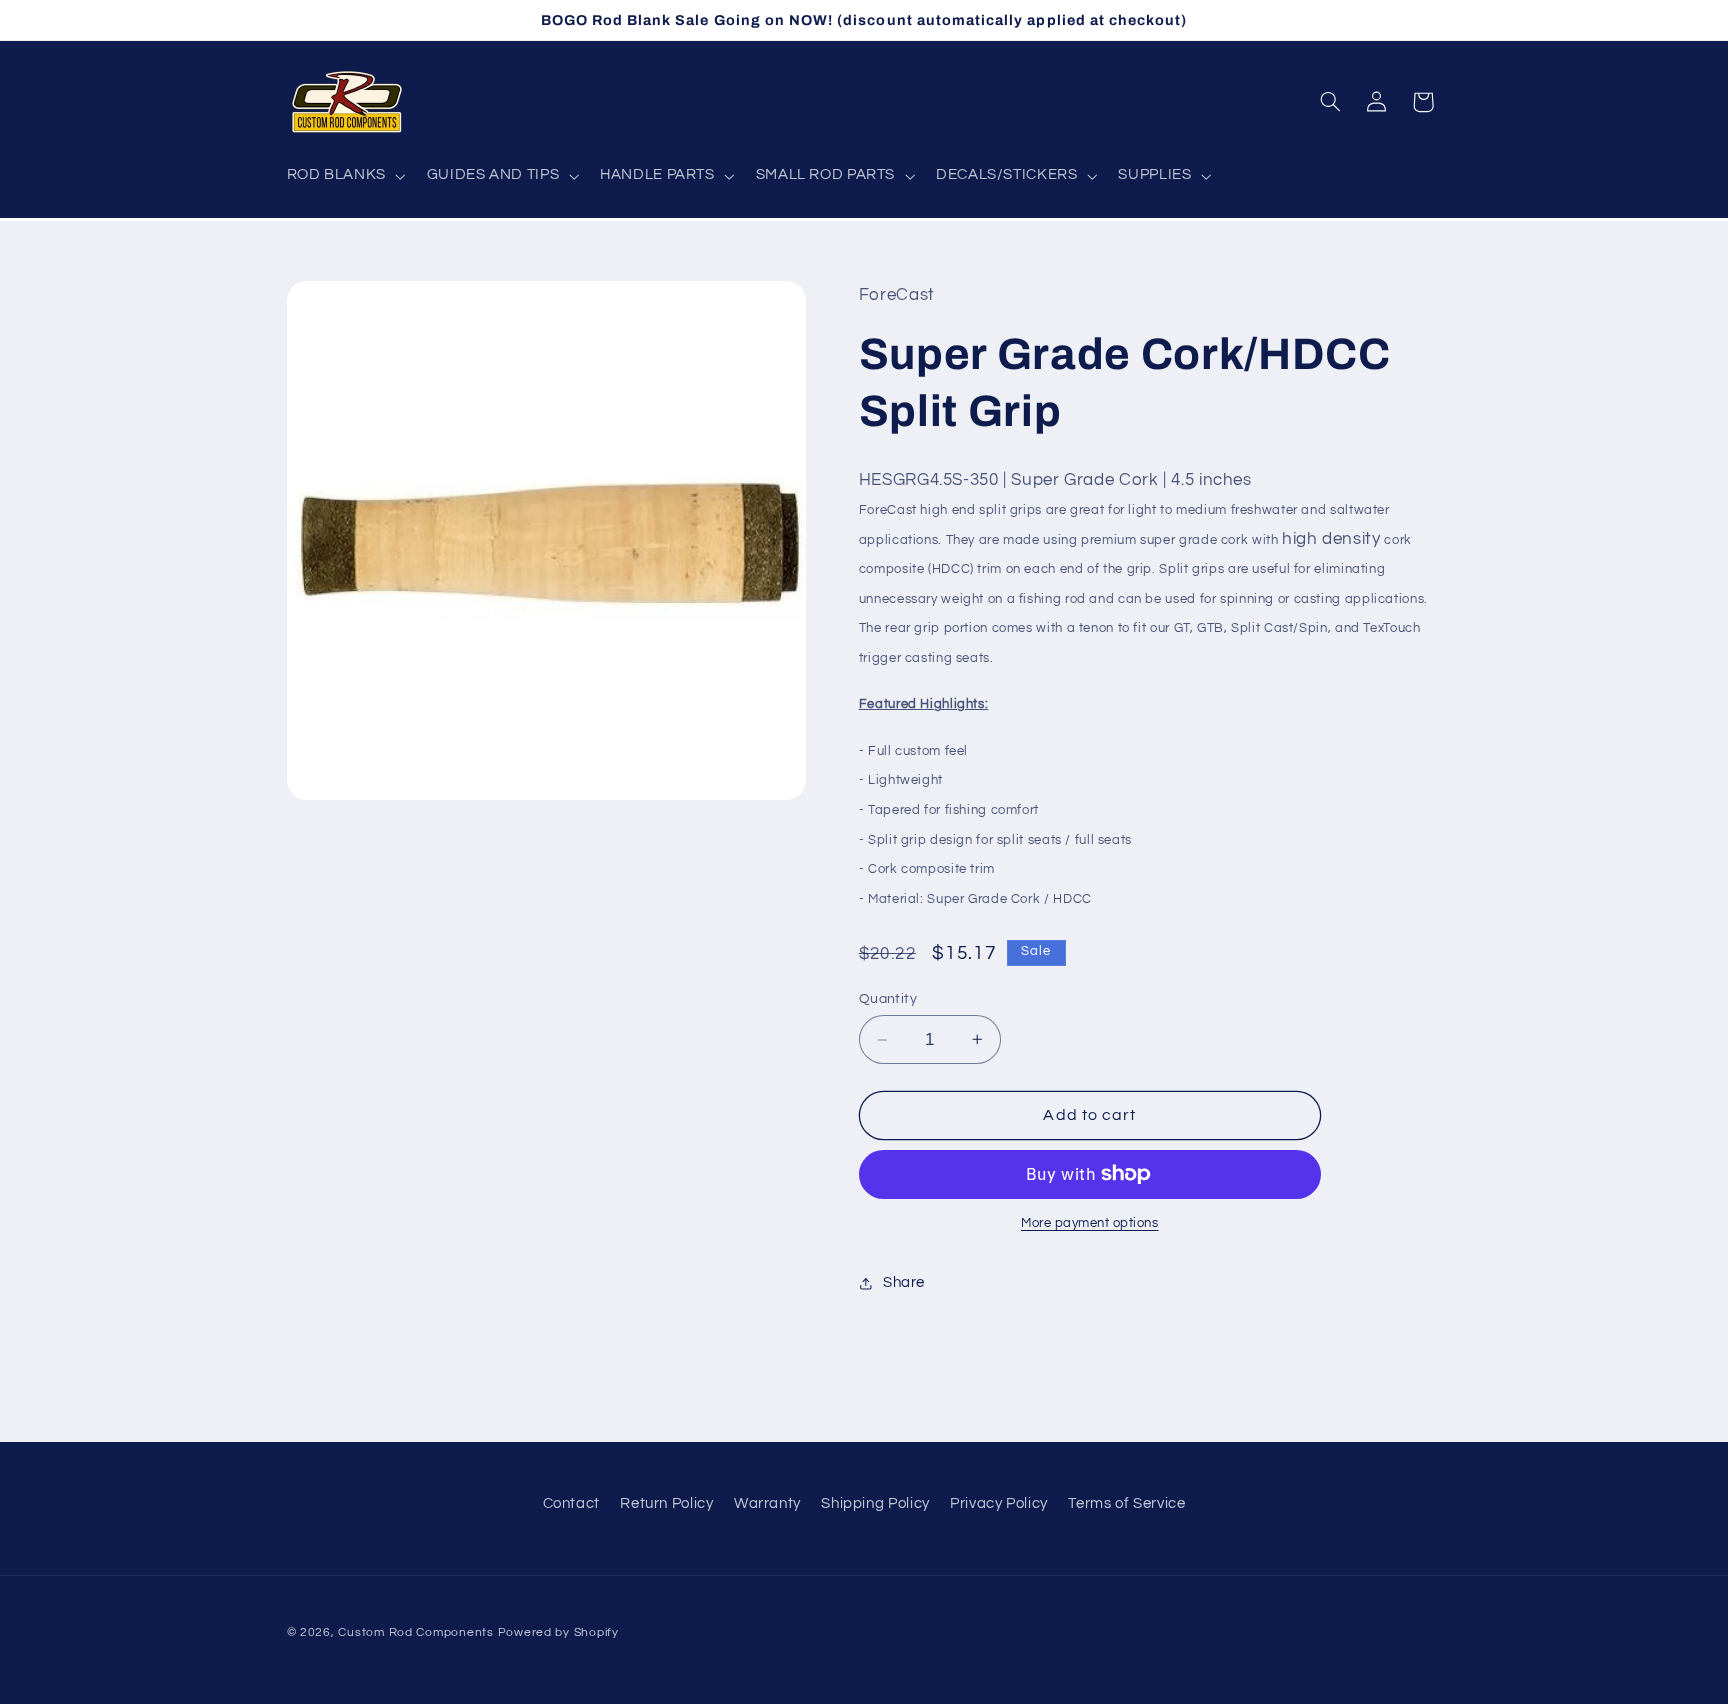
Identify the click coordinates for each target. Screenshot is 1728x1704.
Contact (571, 1503)
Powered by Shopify (558, 1632)
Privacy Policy (999, 1503)
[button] (344, 176)
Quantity (888, 999)
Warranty (767, 1503)
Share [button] (904, 1282)
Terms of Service (1126, 1503)
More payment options (1090, 1223)
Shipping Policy (875, 1503)
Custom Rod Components (415, 1632)
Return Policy (666, 1503)
